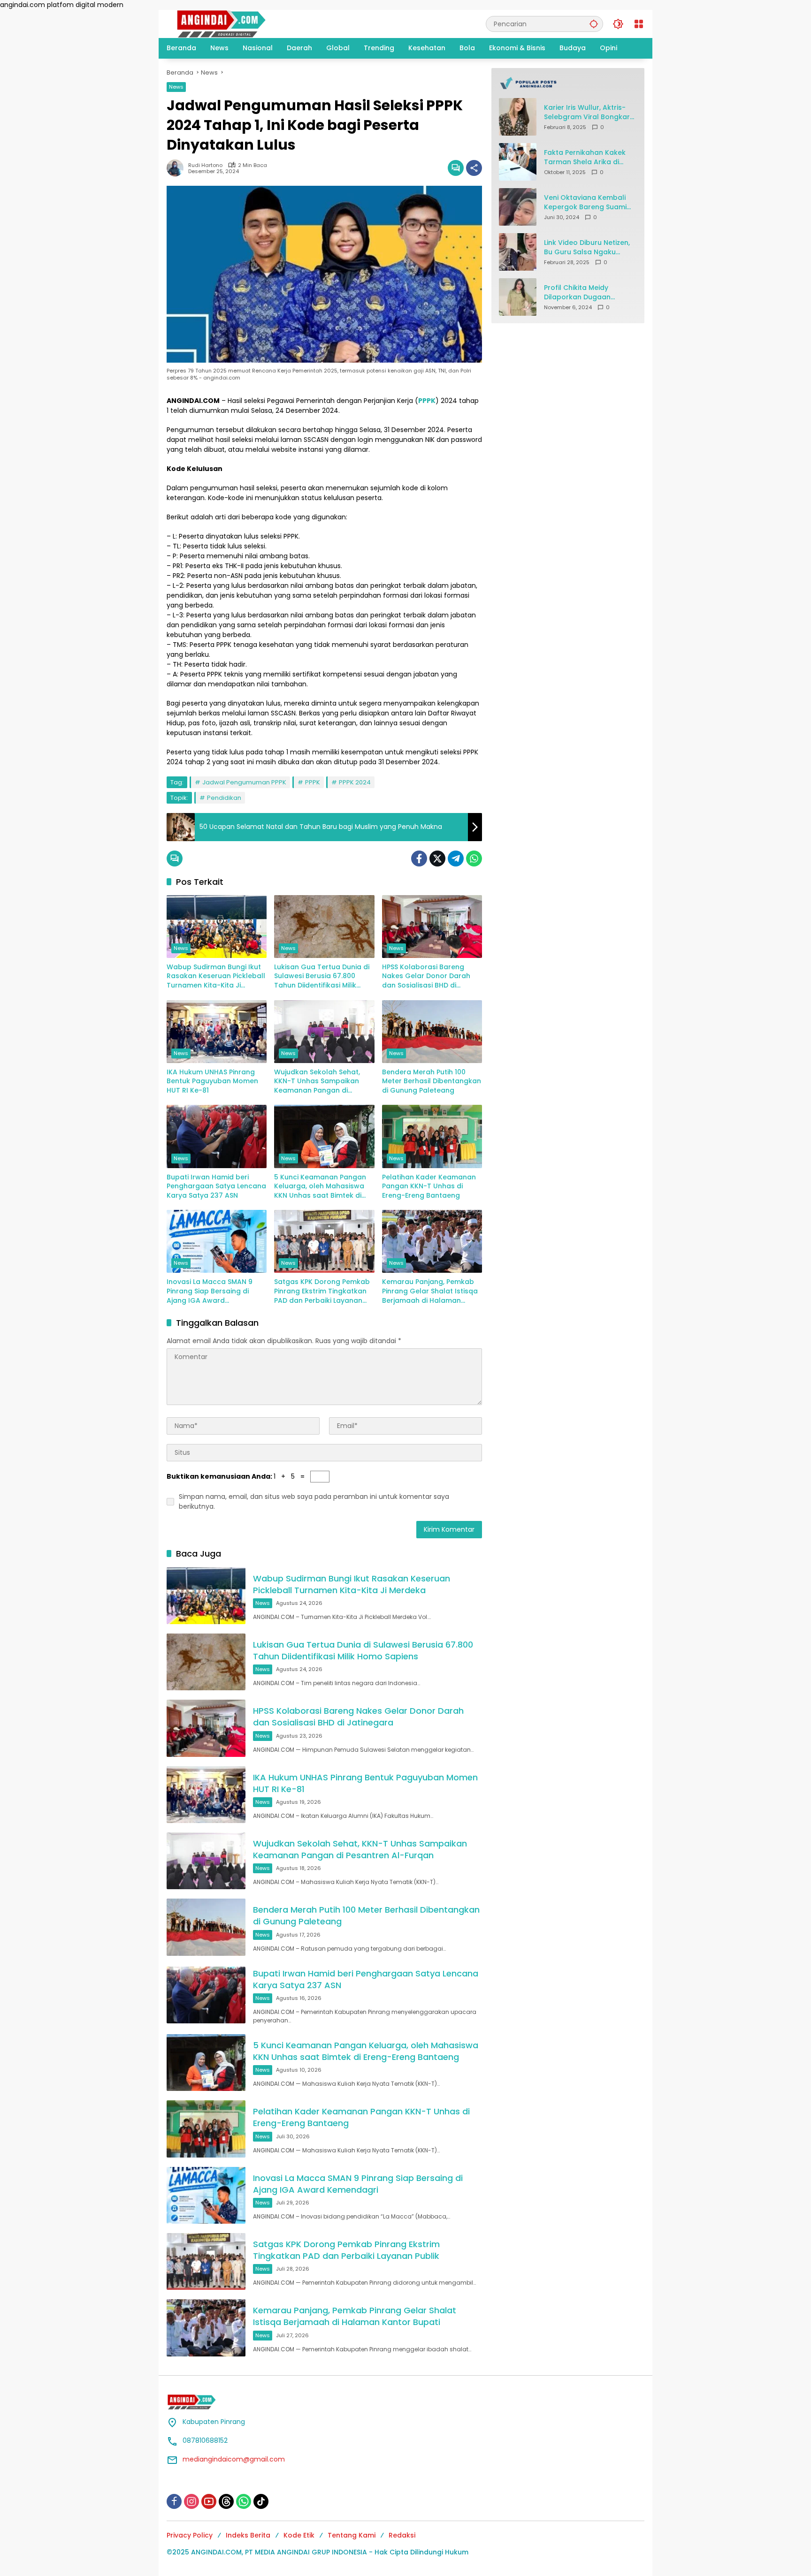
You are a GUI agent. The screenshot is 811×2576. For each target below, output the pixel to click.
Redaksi (402, 2535)
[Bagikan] (474, 168)
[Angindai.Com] (242, 23)
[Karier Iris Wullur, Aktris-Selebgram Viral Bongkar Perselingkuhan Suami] (518, 117)
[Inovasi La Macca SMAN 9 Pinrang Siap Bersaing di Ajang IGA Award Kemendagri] (217, 1241)
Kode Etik (299, 2535)
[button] (594, 24)
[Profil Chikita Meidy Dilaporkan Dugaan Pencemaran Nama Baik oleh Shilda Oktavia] (518, 297)
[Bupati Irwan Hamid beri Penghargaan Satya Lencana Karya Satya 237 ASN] (217, 1136)
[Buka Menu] (639, 24)
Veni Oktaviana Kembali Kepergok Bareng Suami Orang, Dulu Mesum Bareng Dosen (585, 202)
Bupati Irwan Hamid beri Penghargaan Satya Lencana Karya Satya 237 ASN (216, 1186)
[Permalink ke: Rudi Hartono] (177, 168)
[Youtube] (209, 2501)
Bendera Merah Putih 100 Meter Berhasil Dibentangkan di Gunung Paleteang (432, 1081)
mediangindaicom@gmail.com (234, 2459)
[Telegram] (456, 859)
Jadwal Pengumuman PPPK (244, 782)
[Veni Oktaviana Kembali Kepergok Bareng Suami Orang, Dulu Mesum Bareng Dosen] (518, 207)
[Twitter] (437, 859)
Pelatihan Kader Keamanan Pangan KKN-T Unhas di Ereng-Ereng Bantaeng (429, 1186)
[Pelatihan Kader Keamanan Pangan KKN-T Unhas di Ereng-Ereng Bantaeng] (432, 1136)
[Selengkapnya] (568, 83)
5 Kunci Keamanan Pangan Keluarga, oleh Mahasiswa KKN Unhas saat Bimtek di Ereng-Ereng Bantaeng (320, 1187)
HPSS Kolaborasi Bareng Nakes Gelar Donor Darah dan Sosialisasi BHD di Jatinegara (426, 976)
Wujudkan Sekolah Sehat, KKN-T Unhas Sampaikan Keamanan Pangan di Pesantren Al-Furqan (317, 1082)
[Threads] (226, 2501)
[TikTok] (261, 2501)
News (176, 87)
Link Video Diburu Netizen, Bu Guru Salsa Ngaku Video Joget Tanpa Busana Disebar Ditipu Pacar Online (587, 247)
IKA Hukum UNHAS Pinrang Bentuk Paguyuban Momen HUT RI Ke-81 (212, 1081)
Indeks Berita (248, 2535)
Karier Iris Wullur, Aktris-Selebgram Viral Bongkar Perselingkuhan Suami (587, 112)
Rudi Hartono (205, 165)
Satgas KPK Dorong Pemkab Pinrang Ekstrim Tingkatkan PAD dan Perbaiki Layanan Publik (322, 1291)
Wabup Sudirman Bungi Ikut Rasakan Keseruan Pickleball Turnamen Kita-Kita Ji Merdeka (216, 976)
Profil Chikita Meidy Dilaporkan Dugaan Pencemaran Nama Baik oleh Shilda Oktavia (585, 293)
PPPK (313, 782)
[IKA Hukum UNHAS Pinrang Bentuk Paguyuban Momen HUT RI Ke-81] (217, 1032)
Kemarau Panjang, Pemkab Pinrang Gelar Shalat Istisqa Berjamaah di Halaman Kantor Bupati (430, 1291)
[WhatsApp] (474, 859)
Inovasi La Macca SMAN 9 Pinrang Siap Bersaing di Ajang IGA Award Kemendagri (210, 1291)
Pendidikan (224, 798)
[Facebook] (419, 859)
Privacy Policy (190, 2535)
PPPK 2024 (355, 782)
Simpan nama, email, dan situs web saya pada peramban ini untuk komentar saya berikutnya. (314, 1501)
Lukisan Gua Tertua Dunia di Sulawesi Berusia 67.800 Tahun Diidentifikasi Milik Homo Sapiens (322, 976)
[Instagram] (191, 2501)
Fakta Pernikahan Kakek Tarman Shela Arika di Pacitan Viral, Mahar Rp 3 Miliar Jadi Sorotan (587, 157)
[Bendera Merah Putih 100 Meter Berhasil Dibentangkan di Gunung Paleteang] (432, 1032)
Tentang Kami (352, 2535)
